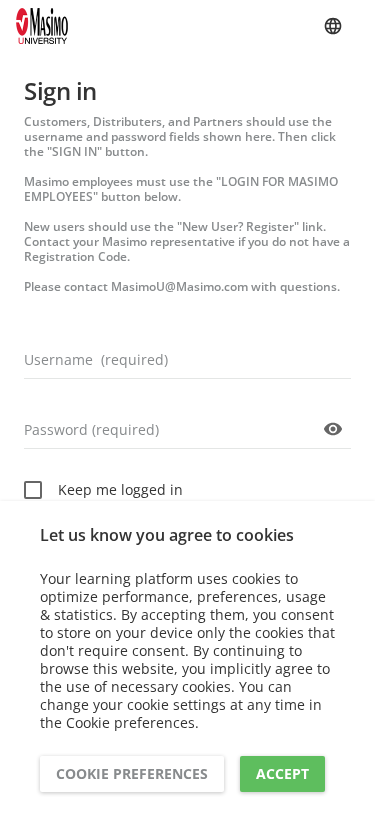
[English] (333, 26)
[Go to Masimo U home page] (42, 26)
